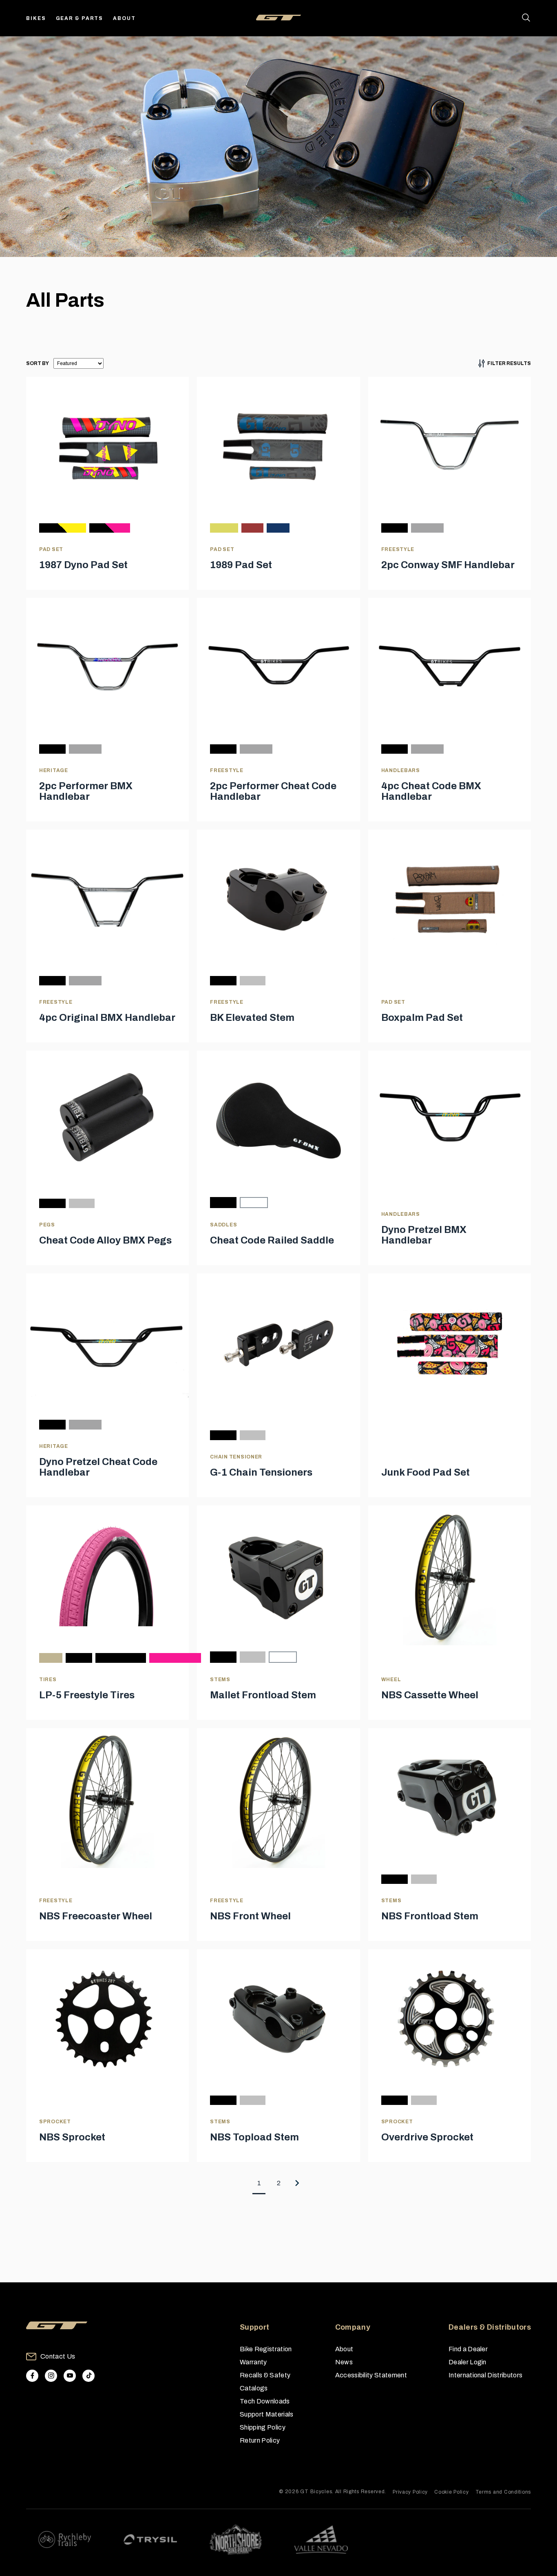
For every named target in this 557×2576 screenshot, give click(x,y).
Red (252, 528)
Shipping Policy (263, 2427)
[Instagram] (51, 2376)
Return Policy (260, 2440)
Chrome (427, 528)
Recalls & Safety (265, 2375)
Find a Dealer (468, 2349)
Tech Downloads (265, 2401)
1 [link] (259, 2183)
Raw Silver (424, 1879)
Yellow (224, 528)
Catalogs (254, 2388)
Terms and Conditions (503, 2492)
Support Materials (266, 2414)
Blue (278, 528)
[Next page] (298, 2183)
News (344, 2362)
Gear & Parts (80, 18)
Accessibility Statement (371, 2375)
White (254, 1203)
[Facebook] (32, 2376)
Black (395, 528)
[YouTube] (70, 2376)
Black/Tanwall (121, 1658)
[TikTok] (88, 2376)
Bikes (36, 18)
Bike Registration (266, 2349)
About (124, 18)
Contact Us (58, 2356)
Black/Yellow (63, 528)
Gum (51, 1658)
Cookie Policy (451, 2492)
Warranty (253, 2362)
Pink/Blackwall (175, 1658)
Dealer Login (467, 2362)
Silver (253, 981)
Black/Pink (110, 528)
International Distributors (485, 2375)
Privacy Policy (410, 2492)
